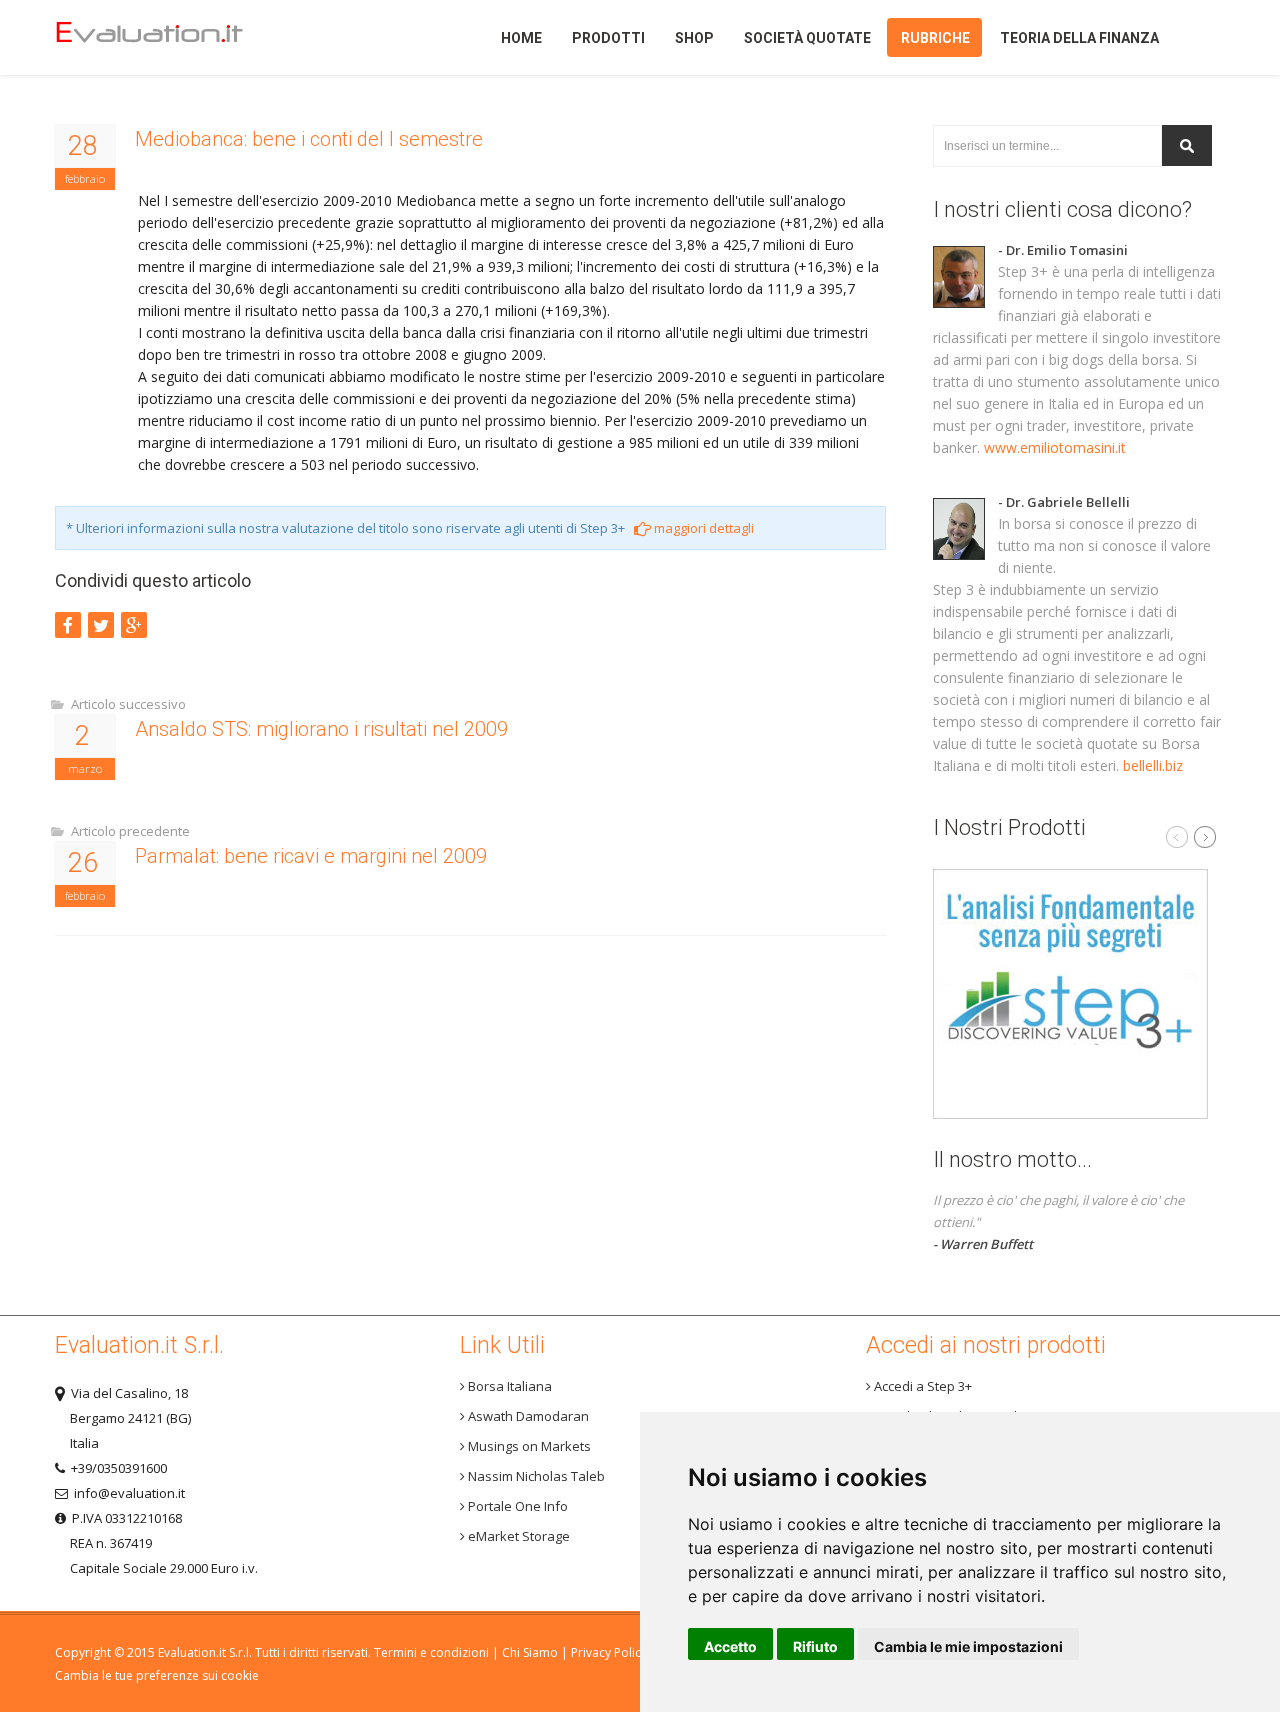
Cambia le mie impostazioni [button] (968, 1646)
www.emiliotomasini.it (1055, 447)
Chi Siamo (530, 1652)
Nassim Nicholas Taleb (535, 1476)
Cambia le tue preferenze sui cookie (157, 1675)
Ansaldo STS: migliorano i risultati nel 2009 (321, 729)
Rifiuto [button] (815, 1646)
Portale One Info (516, 1506)
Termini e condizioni (431, 1652)
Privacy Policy (609, 1652)
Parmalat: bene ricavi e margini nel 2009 (311, 856)
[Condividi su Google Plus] (134, 625)
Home (183, 37)
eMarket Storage (517, 1536)
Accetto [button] (730, 1646)
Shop (694, 38)
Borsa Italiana (508, 1386)
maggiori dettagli (702, 528)
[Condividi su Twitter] (101, 625)
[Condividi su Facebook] (68, 625)
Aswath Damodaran (527, 1416)
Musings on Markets (528, 1446)
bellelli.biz (1153, 765)
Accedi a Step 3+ (921, 1386)
